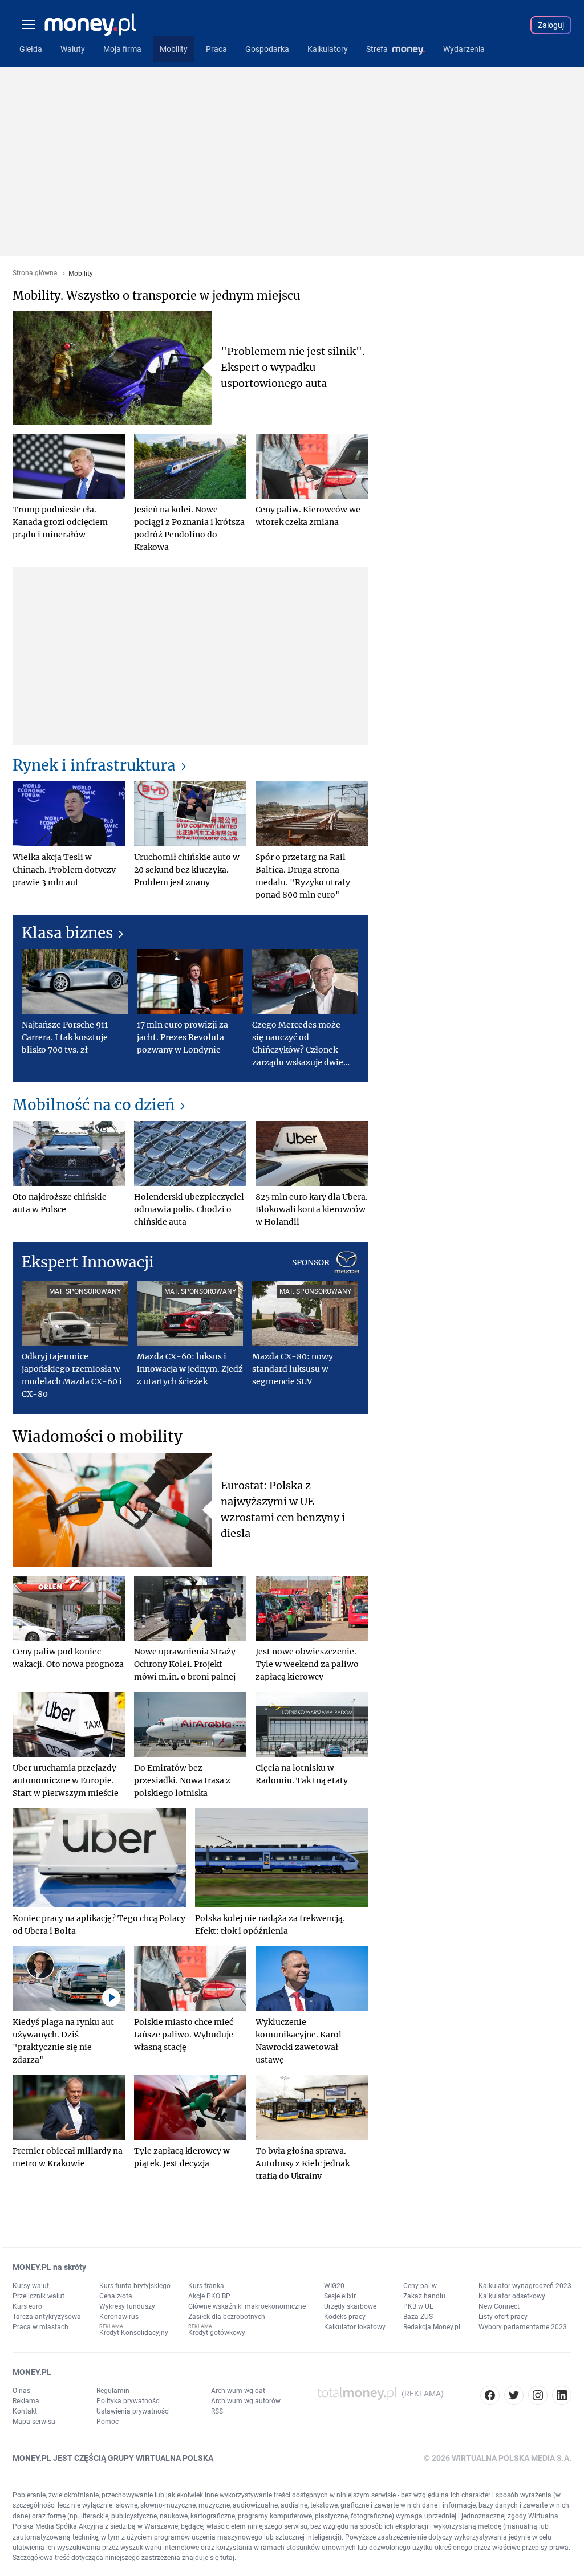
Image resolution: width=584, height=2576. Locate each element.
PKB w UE (418, 2306)
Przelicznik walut (38, 2296)
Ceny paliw (420, 2286)
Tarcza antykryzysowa (47, 2317)
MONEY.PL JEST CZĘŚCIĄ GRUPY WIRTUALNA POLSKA (113, 2458)
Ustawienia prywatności (133, 2411)
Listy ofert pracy (503, 2317)
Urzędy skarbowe (350, 2306)
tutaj (227, 2558)
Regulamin (113, 2391)
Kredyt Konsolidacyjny (134, 2333)
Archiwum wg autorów (246, 2401)
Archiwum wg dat (238, 2391)
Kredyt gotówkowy (217, 2333)
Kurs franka (206, 2286)
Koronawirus (119, 2317)
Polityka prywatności (129, 2401)
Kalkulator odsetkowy (512, 2296)
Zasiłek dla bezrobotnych (227, 2317)
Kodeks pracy (345, 2317)
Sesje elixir (340, 2296)
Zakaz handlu (424, 2296)
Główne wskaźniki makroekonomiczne (247, 2306)
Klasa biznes (67, 933)
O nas (21, 2391)
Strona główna (35, 273)
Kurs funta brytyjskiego (135, 2286)
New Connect (499, 2306)
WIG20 (334, 2286)
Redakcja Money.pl (432, 2327)
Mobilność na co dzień (94, 1105)
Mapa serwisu (34, 2422)
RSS (217, 2411)
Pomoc (108, 2422)
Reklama (26, 2401)
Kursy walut (31, 2286)
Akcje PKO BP (209, 2296)
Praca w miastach (40, 2327)
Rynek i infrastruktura (94, 765)
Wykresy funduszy (127, 2306)
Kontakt (25, 2411)
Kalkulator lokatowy (355, 2327)
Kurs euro (27, 2306)
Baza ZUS (418, 2317)
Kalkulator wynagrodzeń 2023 (525, 2286)
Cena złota (116, 2296)
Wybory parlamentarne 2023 (523, 2327)
